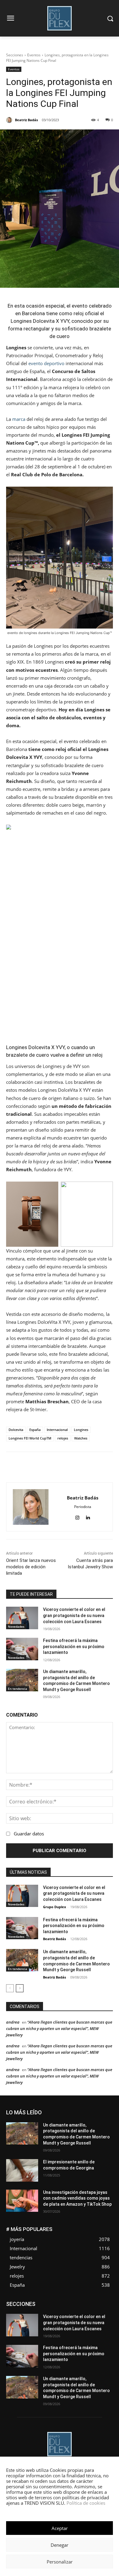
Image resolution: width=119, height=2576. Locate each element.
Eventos (34, 55)
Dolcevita (16, 1430)
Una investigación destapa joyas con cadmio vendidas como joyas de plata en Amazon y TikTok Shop (77, 2198)
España (35, 1430)
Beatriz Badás (54, 1939)
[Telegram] (90, 1467)
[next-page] (20, 1988)
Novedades (16, 1626)
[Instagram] (77, 1516)
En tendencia (18, 1689)
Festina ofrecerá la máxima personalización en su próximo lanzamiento (74, 1646)
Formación (73, 2311)
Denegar (60, 2545)
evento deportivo (46, 363)
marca (19, 419)
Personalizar (60, 2562)
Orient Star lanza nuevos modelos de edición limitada (31, 1567)
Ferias (51, 2311)
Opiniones (104, 2320)
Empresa (105, 2302)
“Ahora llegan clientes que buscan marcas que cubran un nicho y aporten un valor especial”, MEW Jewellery (59, 2028)
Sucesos (105, 2329)
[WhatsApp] (62, 1467)
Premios (49, 2325)
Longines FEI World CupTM (30, 1438)
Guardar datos (29, 1834)
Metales (86, 2315)
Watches (81, 1438)
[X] (48, 1467)
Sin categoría (101, 2325)
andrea (13, 2022)
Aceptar (60, 2528)
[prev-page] (10, 1988)
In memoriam (101, 2311)
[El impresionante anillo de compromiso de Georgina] (22, 2170)
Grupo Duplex (54, 1907)
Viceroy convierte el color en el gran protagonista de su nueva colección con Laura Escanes (74, 1615)
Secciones (15, 55)
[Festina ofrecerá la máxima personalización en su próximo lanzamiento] (22, 1649)
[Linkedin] (76, 1467)
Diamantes (81, 2302)
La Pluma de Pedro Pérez (50, 2315)
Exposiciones (27, 2311)
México (106, 2315)
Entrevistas (82, 2306)
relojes (63, 1438)
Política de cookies (86, 2503)
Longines (81, 1430)
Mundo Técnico (46, 2320)
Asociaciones (52, 2302)
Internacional (57, 1430)
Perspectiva (24, 2325)
